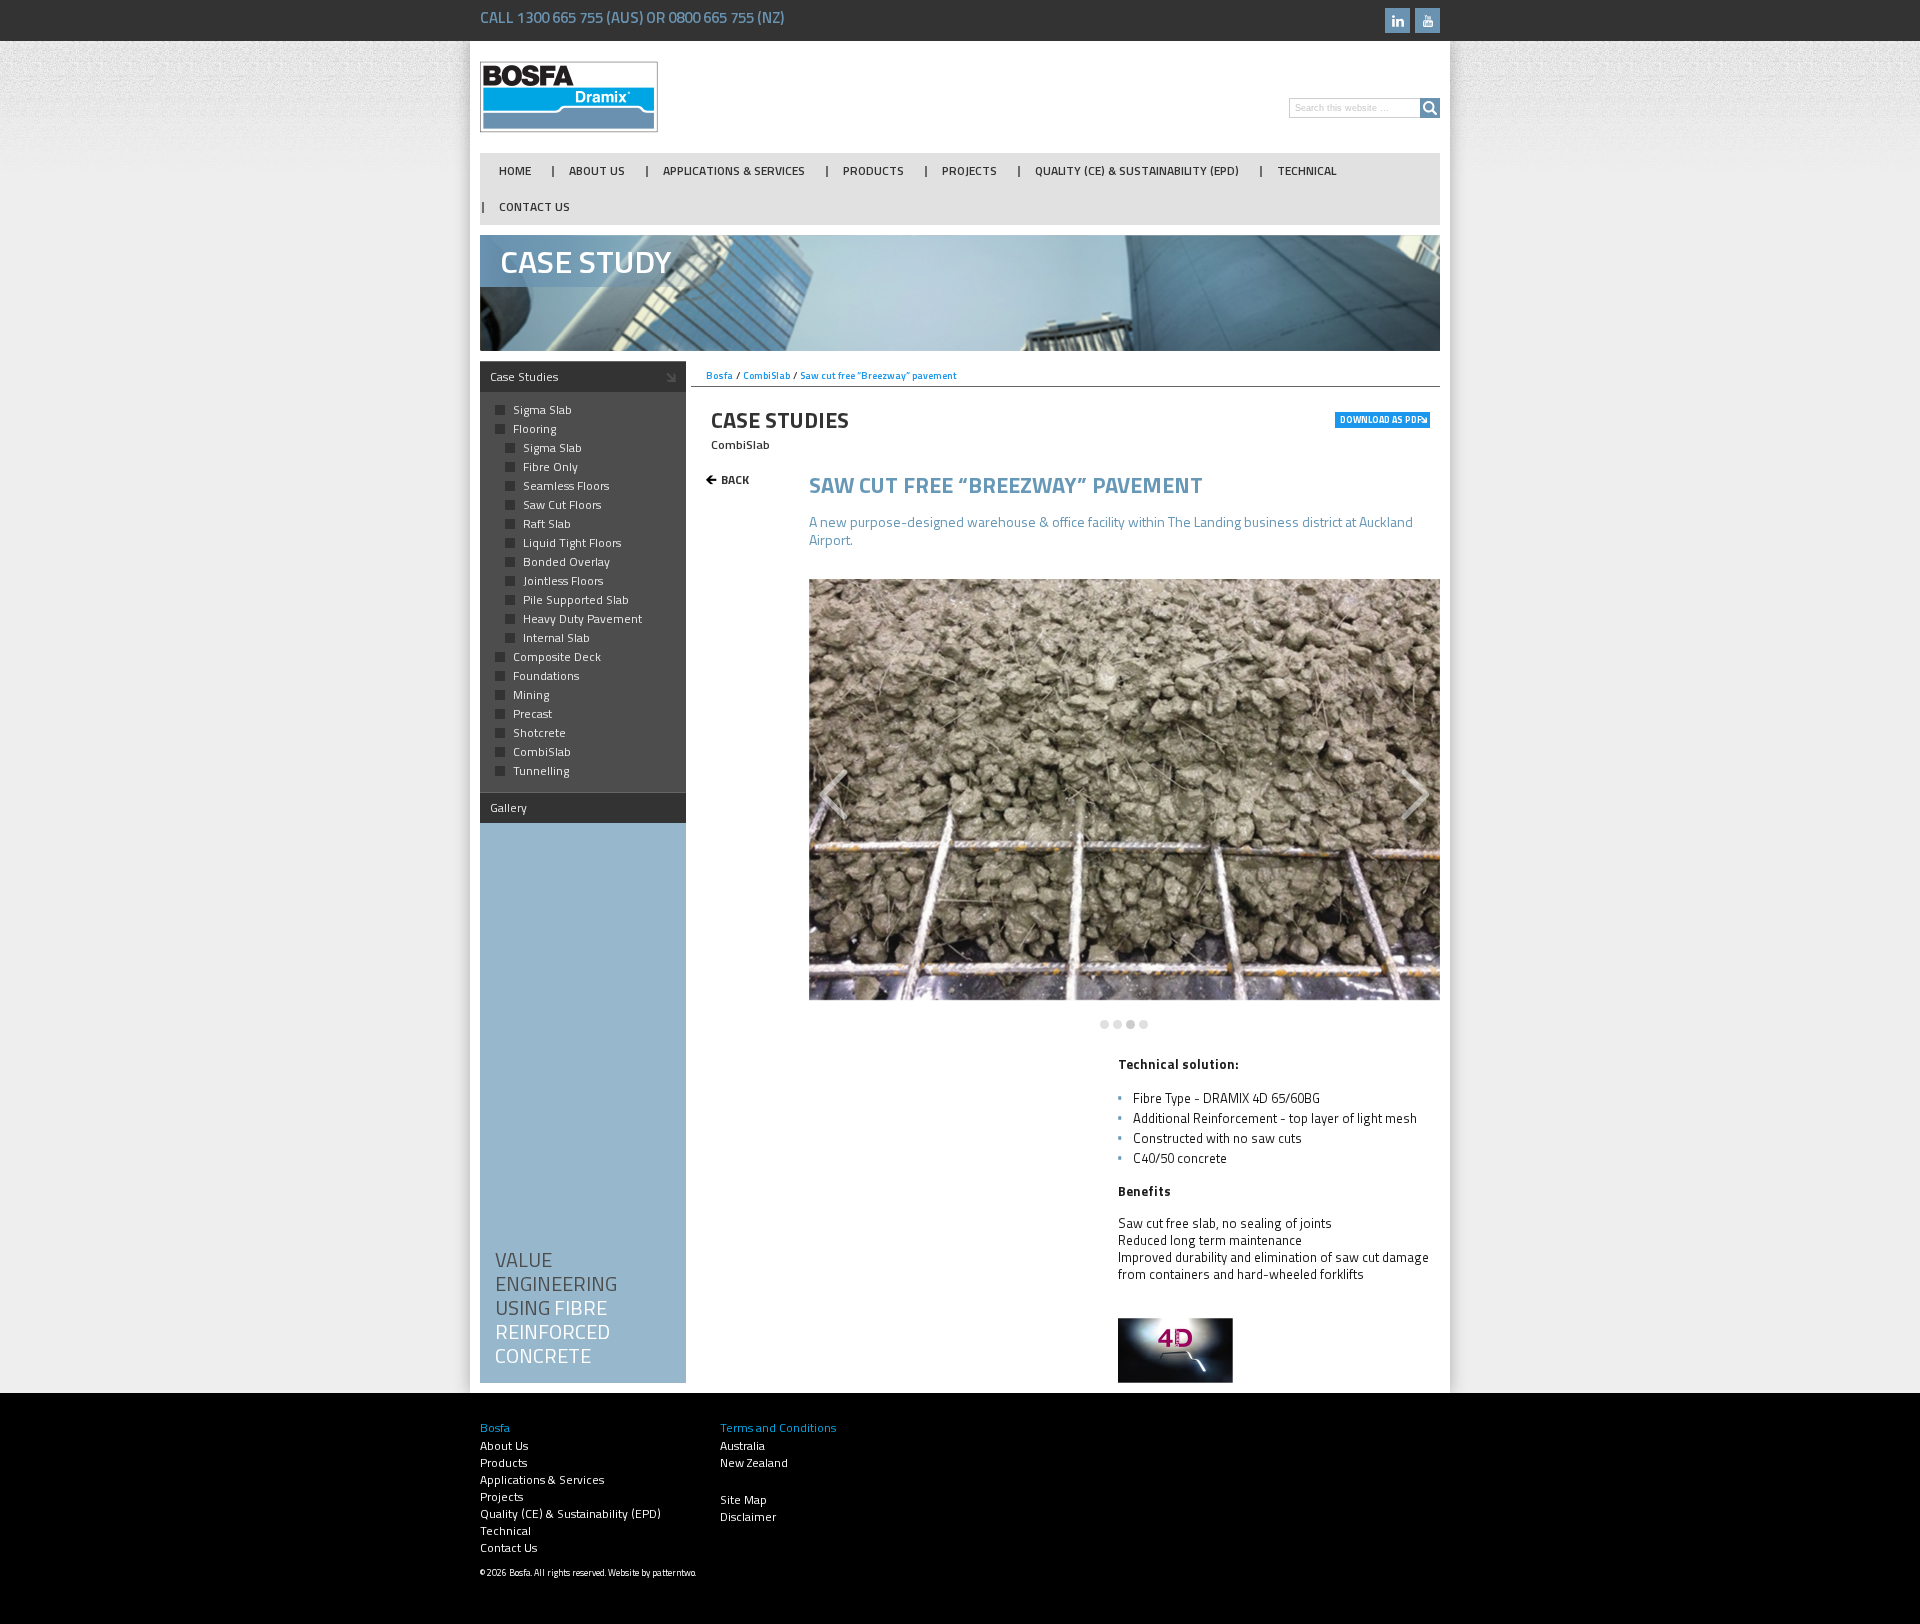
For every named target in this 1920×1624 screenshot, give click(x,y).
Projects (969, 171)
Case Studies (524, 376)
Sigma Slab (542, 410)
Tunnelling (541, 771)
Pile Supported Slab (576, 600)
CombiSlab (542, 752)
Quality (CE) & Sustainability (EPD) (1137, 171)
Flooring (534, 429)
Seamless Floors (566, 486)
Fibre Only (550, 467)
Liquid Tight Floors (572, 543)
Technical (1306, 171)
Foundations (546, 676)
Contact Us (534, 207)
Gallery (508, 807)
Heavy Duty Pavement (582, 619)
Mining (531, 695)
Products (873, 171)
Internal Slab (556, 638)
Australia (742, 1445)
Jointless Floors (563, 581)
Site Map (743, 1499)
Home (515, 171)
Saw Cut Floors (562, 505)
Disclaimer (748, 1516)
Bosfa (569, 97)
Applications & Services (734, 171)
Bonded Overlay (566, 562)
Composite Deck (557, 657)
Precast (532, 714)
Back (735, 479)
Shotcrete (539, 733)
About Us (597, 171)
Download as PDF (1381, 419)
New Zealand (754, 1462)
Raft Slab (547, 524)
